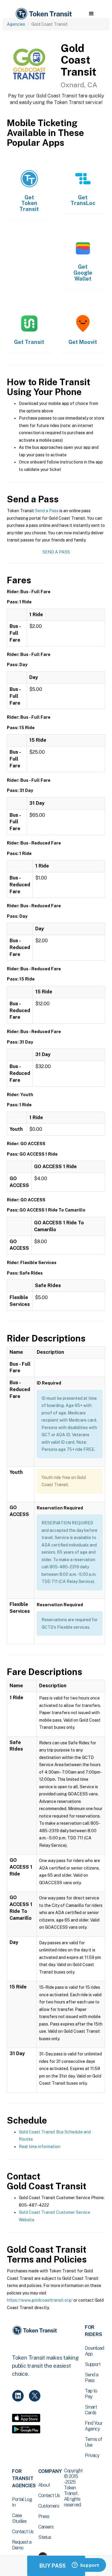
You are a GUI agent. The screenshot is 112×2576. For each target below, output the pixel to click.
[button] (91, 14)
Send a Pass (47, 511)
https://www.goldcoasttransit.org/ (40, 2300)
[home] (43, 14)
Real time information (40, 2147)
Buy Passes (56, 2566)
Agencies (16, 24)
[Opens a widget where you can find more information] (85, 2566)
